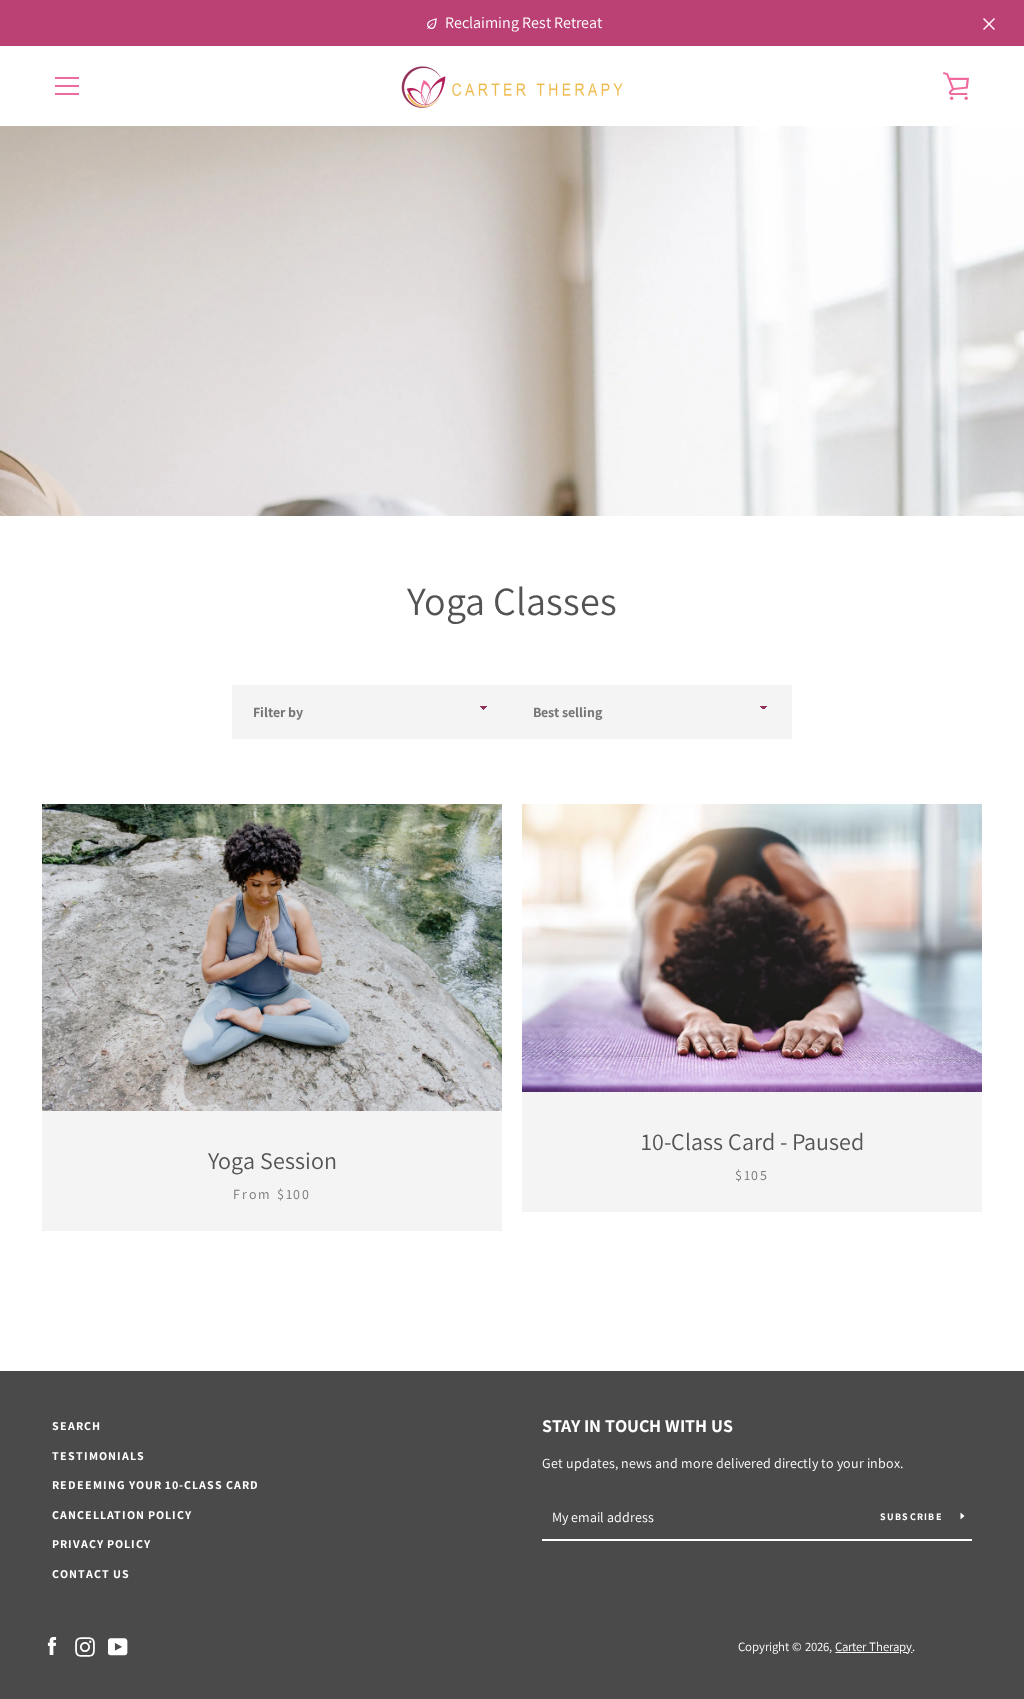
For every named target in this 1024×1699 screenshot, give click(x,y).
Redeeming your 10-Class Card (155, 1484)
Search (76, 1425)
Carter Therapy (873, 1646)
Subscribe (913, 1516)
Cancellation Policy (122, 1514)
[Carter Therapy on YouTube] (118, 1645)
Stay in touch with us (637, 1425)
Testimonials (98, 1455)
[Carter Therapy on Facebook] (52, 1645)
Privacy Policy (101, 1543)
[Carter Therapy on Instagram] (85, 1645)
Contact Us (91, 1573)
